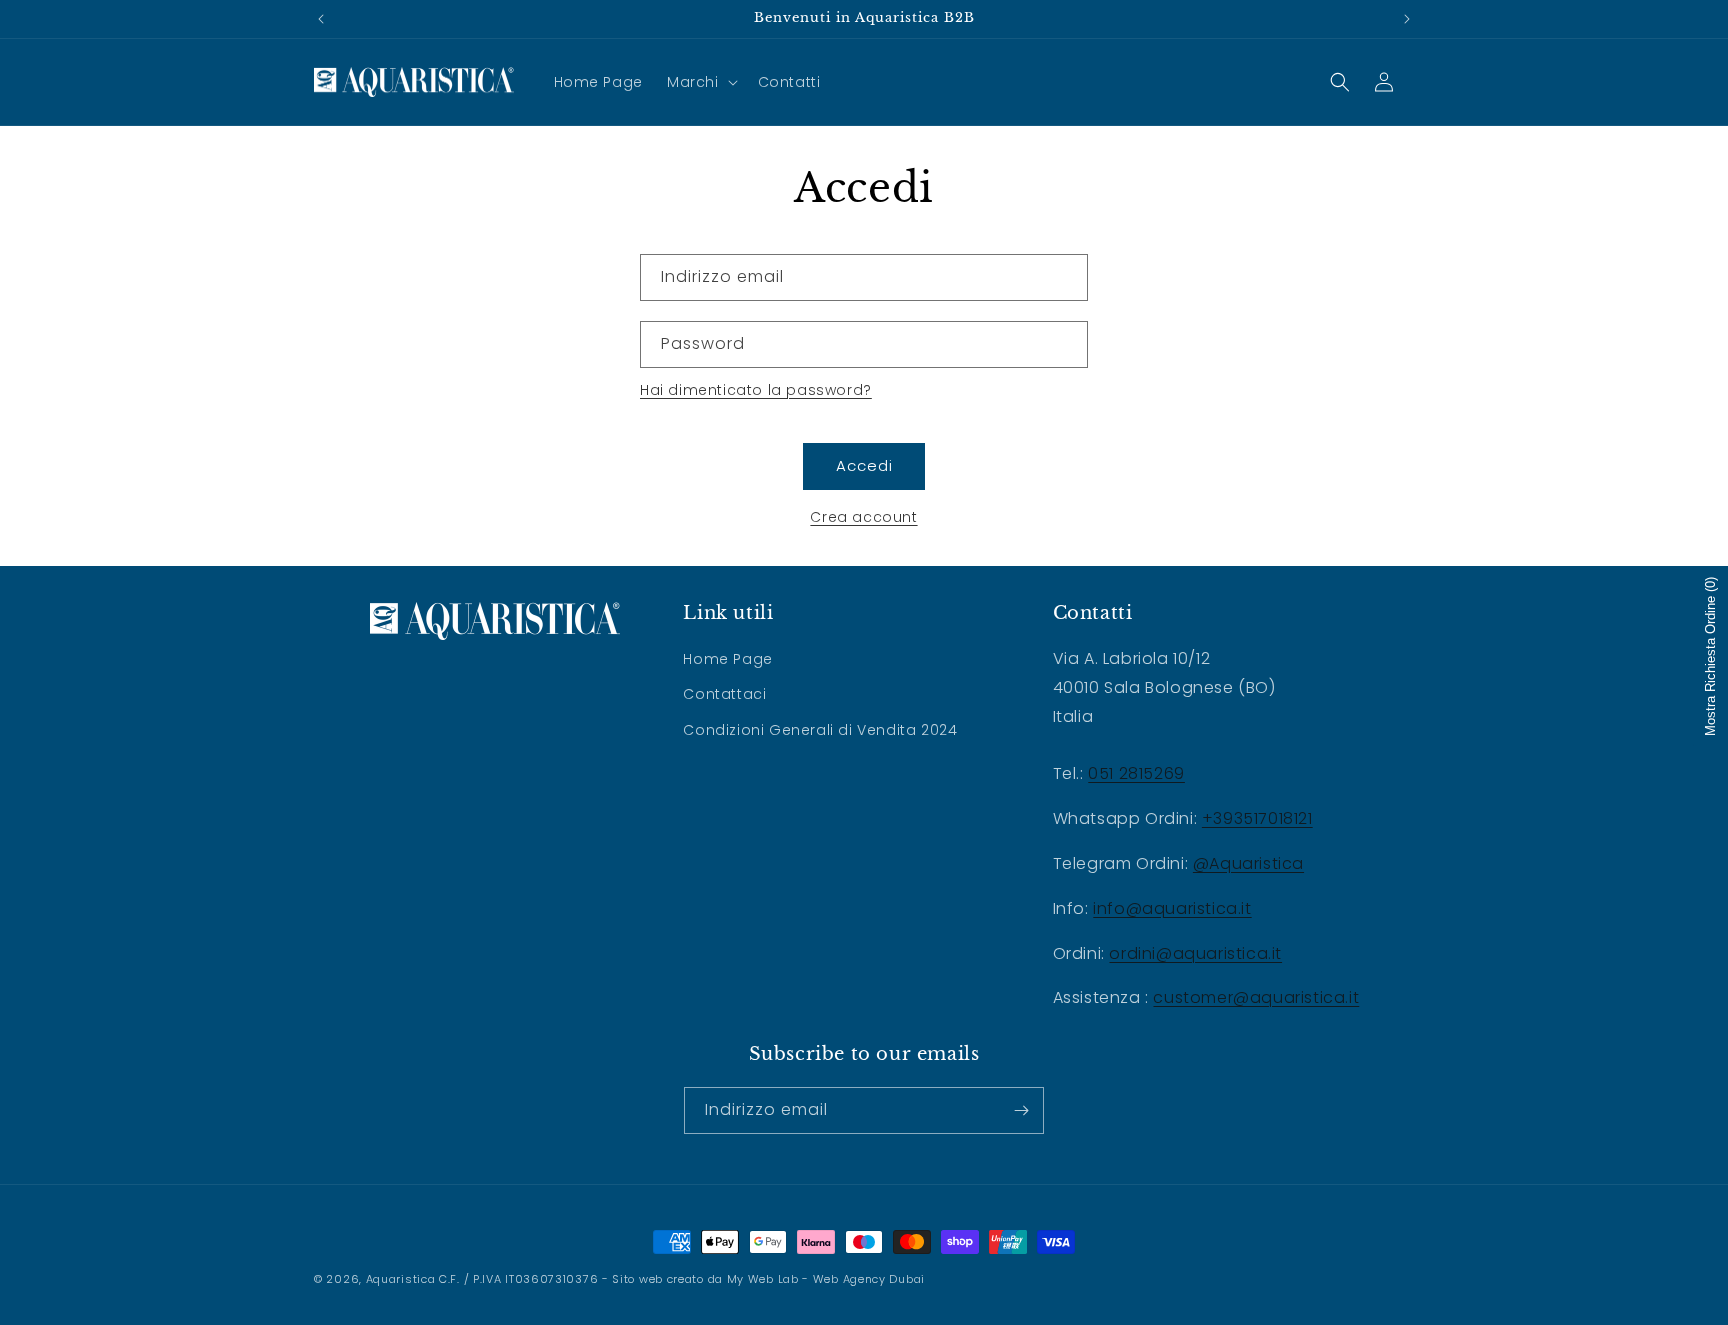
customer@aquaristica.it (1256, 997)
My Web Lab (763, 1279)
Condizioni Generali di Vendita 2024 (820, 730)
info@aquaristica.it (1172, 908)
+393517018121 (1257, 818)
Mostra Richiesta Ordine (1710, 656)
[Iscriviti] (1021, 1110)
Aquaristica (401, 1279)
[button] (700, 82)
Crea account (863, 517)
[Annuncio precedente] (321, 19)
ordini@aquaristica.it (1195, 953)
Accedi (864, 465)
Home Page (727, 659)
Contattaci (724, 694)
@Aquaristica (1248, 863)
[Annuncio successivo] (1407, 19)
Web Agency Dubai (869, 1279)
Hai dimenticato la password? (756, 390)
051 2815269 (1136, 773)
